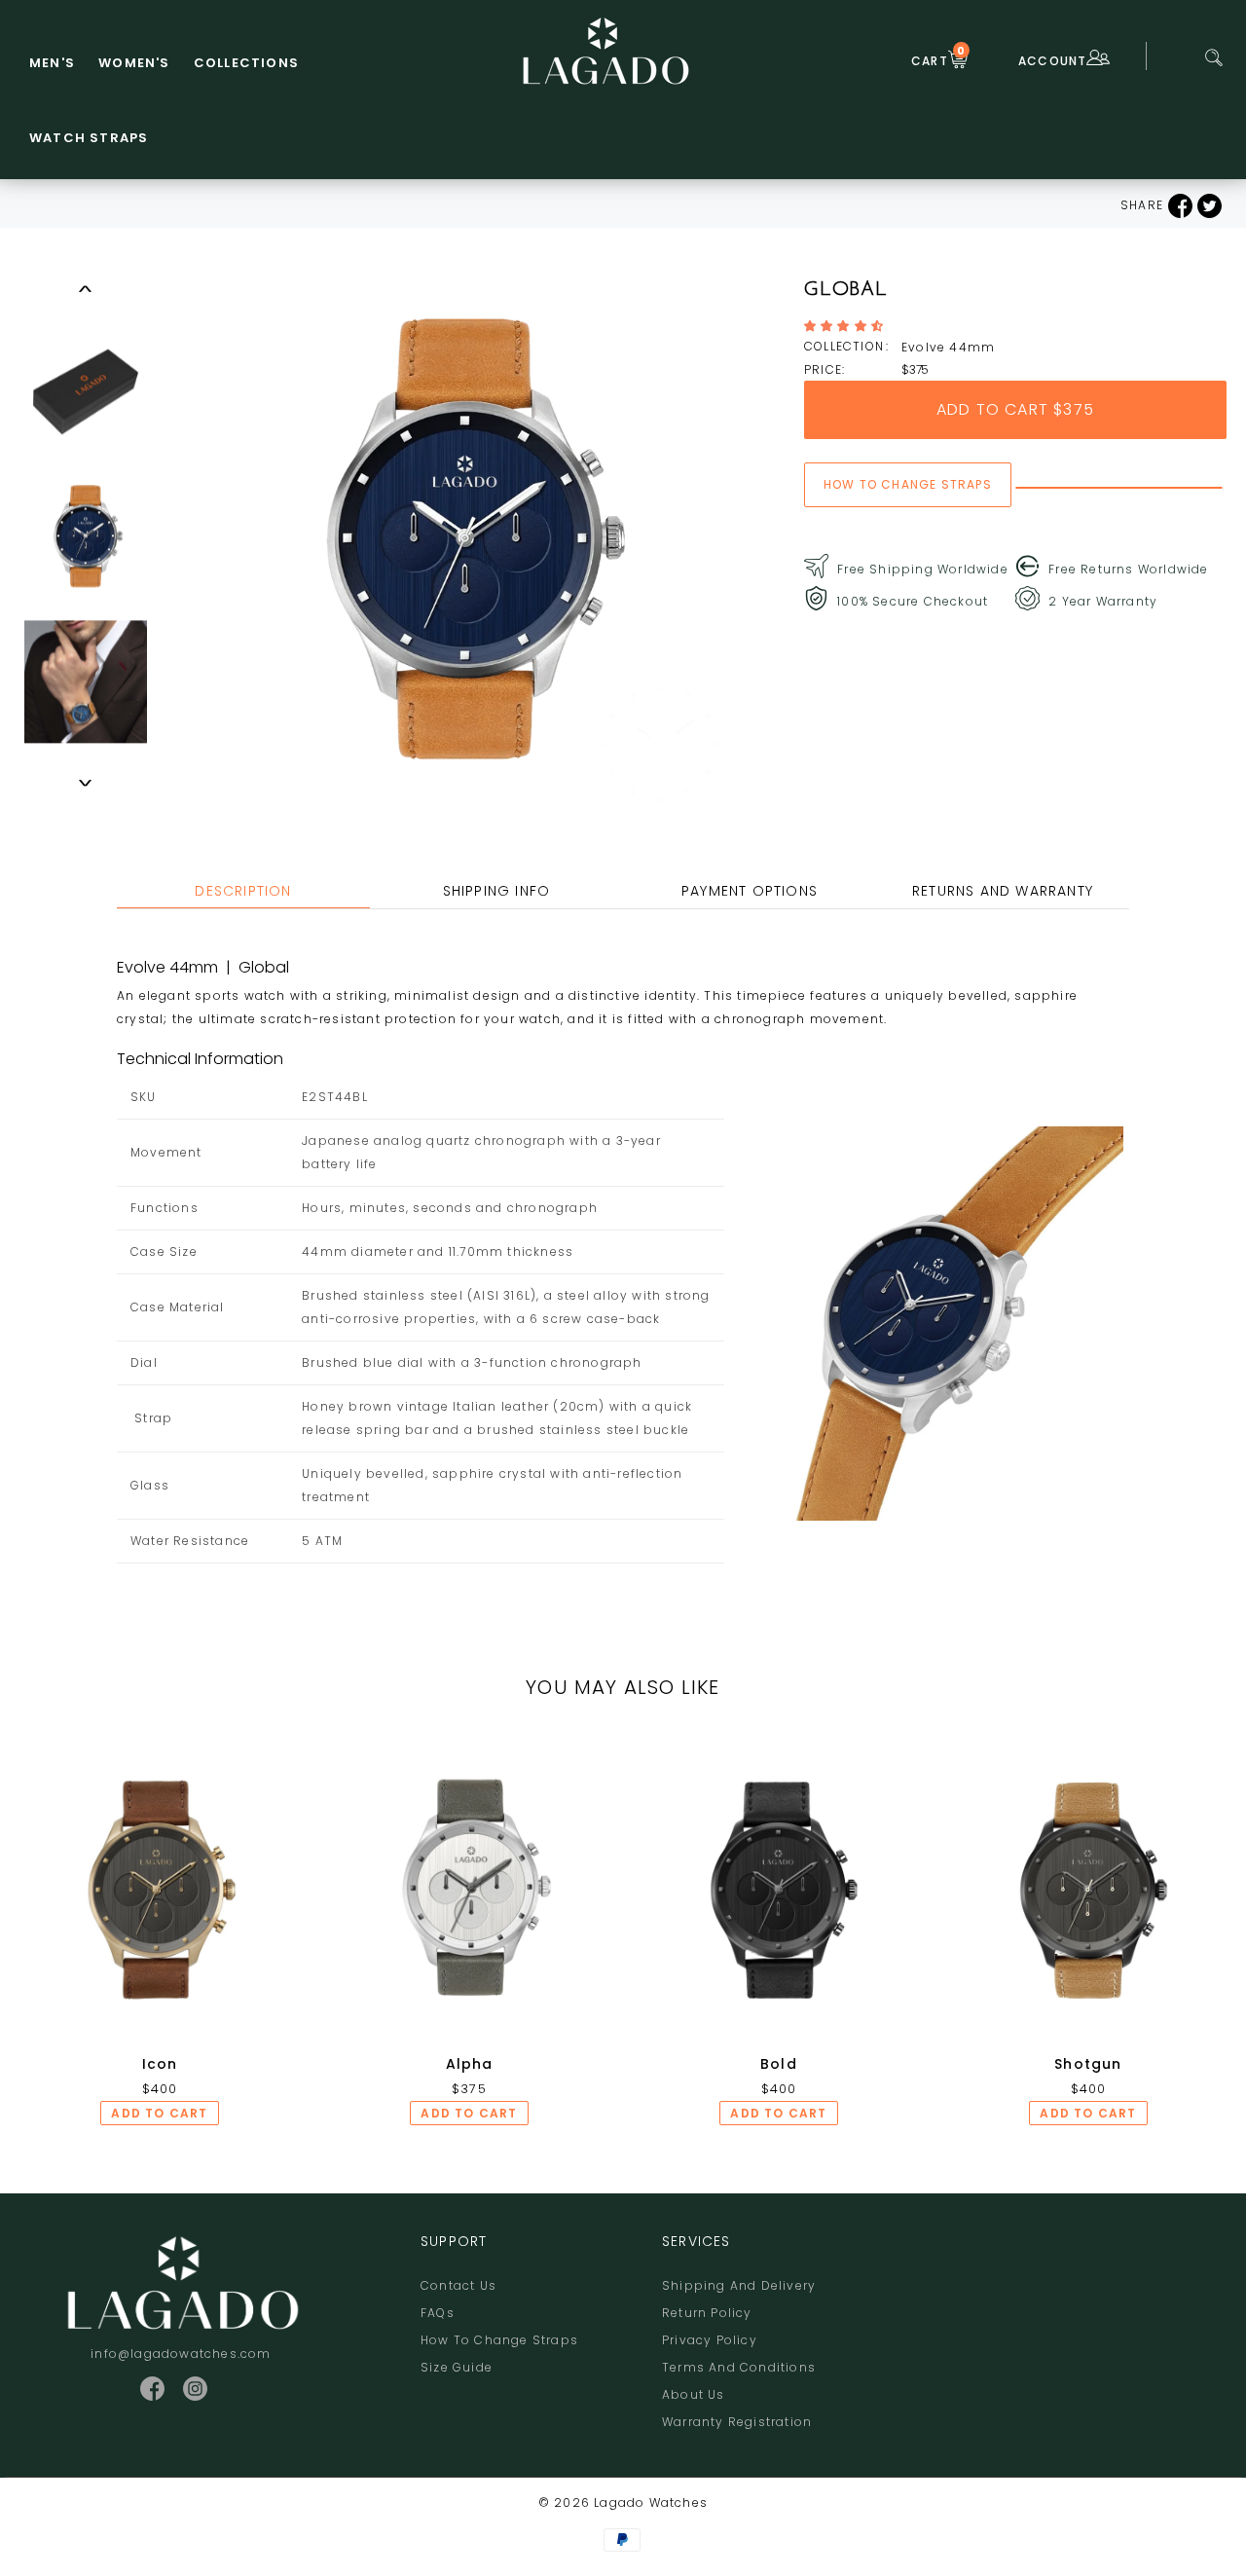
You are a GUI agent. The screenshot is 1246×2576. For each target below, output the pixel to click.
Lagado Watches (651, 2502)
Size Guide (457, 2367)
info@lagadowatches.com (181, 2354)
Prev (86, 288)
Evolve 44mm (948, 347)
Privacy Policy (710, 2340)
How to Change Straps (499, 2340)
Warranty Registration (737, 2422)
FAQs (438, 2313)
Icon (160, 2064)
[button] (846, 326)
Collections (246, 63)
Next (86, 783)
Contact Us (458, 2285)
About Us (694, 2394)
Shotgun (1088, 2064)
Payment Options (750, 891)
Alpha (470, 2064)
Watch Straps (89, 138)
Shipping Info (497, 891)
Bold (779, 2064)
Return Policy (707, 2313)
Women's (134, 63)
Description (243, 891)
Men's (52, 63)
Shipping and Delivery (739, 2285)
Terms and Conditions (739, 2367)
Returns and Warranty (1003, 891)
